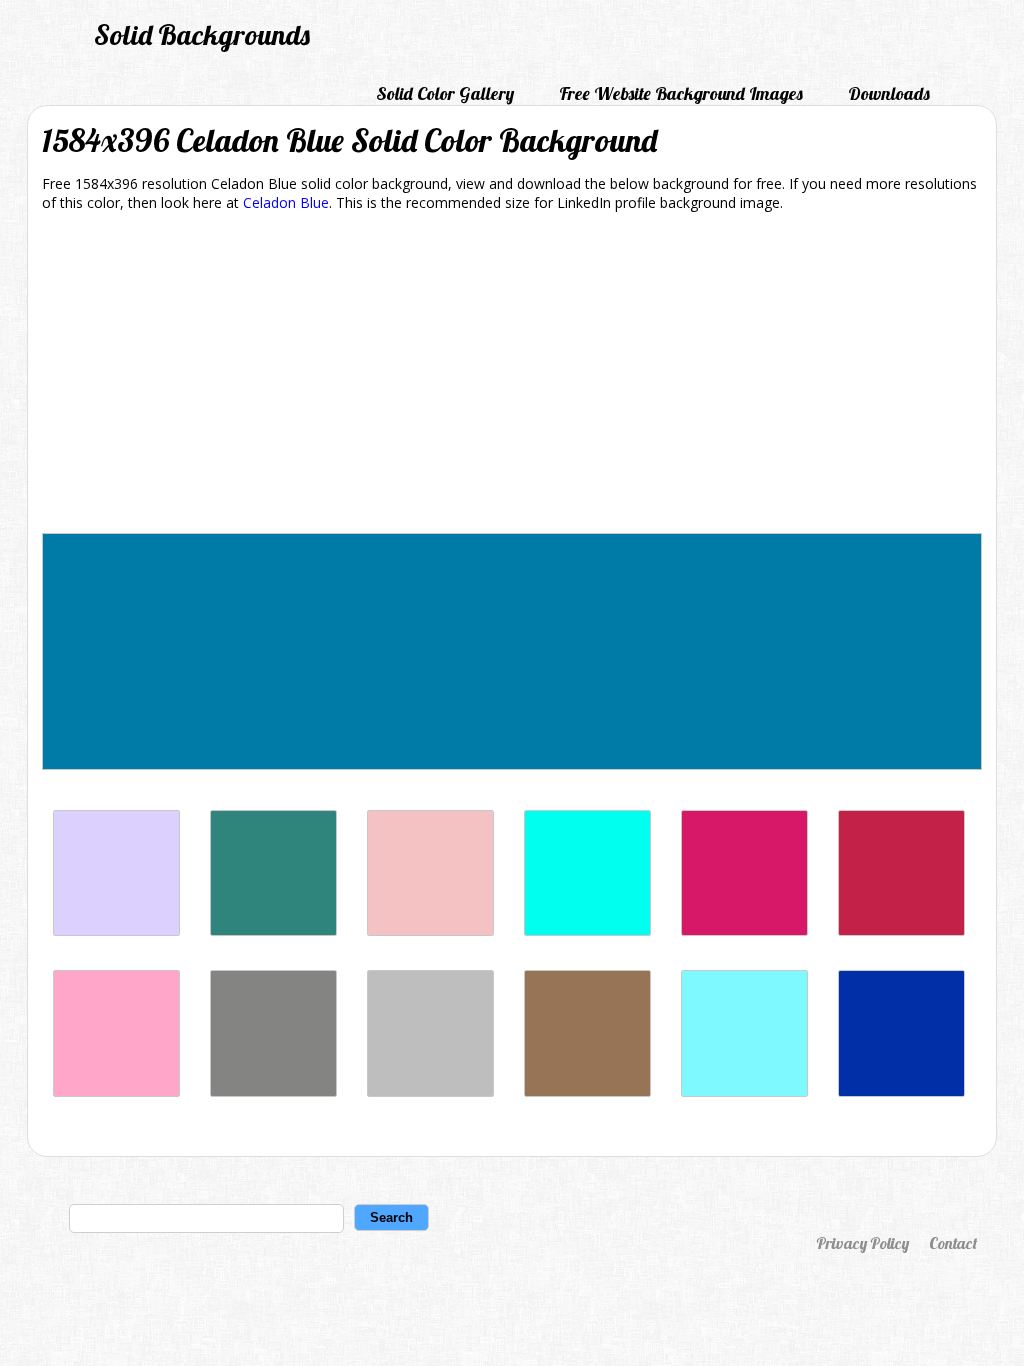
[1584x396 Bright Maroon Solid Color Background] (901, 930)
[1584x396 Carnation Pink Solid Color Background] (116, 1091)
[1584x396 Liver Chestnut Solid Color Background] (587, 1091)
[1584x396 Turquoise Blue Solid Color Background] (587, 930)
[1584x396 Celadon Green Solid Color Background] (273, 930)
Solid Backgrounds (202, 34)
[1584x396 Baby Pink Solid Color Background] (430, 930)
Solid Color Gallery (445, 93)
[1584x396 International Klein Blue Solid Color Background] (901, 1091)
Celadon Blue (286, 202)
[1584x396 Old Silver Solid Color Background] (273, 1091)
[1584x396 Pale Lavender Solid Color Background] (116, 930)
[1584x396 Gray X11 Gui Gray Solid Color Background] (430, 1091)
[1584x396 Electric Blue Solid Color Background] (744, 1091)
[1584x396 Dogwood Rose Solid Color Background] (744, 930)
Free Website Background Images (681, 93)
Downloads (889, 93)
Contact (953, 1243)
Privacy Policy (862, 1243)
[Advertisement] (512, 376)
